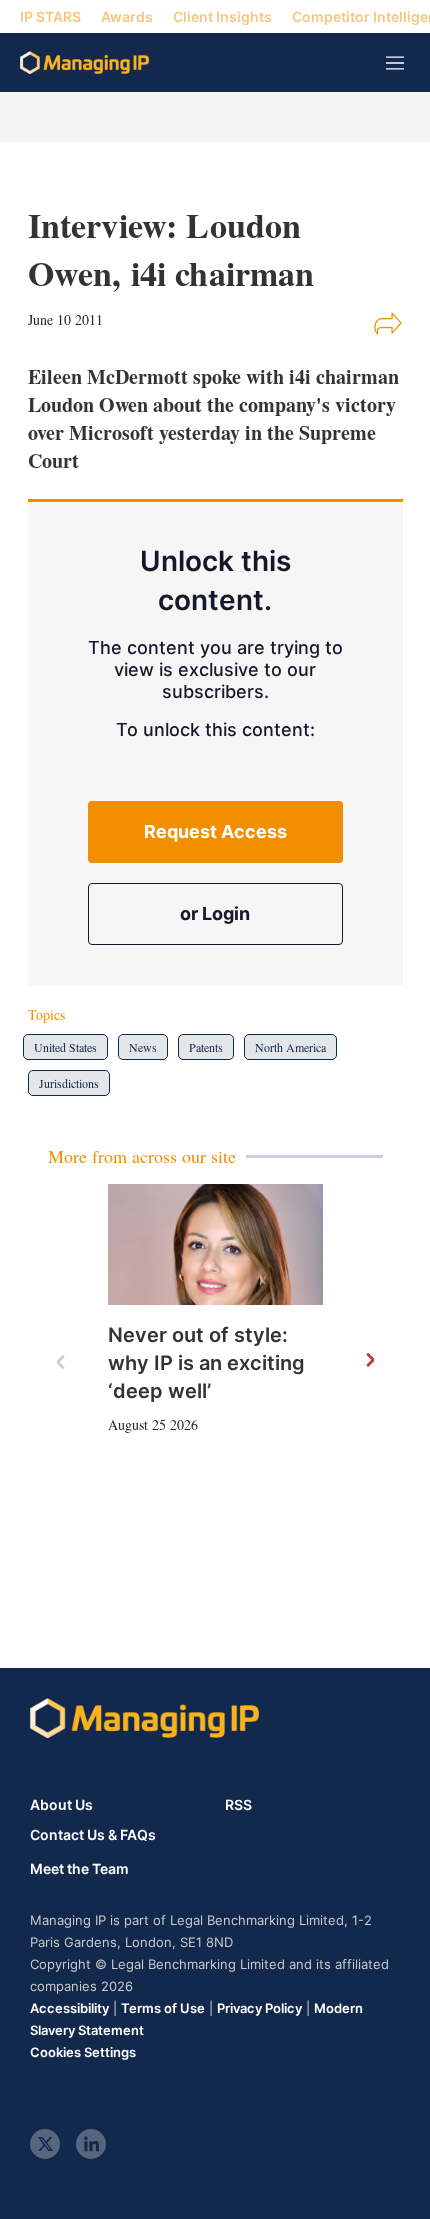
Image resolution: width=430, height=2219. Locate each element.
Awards (127, 16)
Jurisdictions (69, 1083)
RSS (238, 1804)
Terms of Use (163, 2008)
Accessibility (69, 2008)
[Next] (369, 1361)
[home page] (84, 62)
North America (290, 1047)
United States (65, 1047)
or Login (215, 913)
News (143, 1047)
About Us (61, 1804)
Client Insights (222, 16)
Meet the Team (79, 1869)
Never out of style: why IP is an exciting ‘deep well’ (206, 1363)
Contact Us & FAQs (93, 1835)
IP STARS (50, 16)
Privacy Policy (259, 2008)
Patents (206, 1047)
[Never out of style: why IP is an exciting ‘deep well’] (215, 1244)
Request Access (215, 831)
